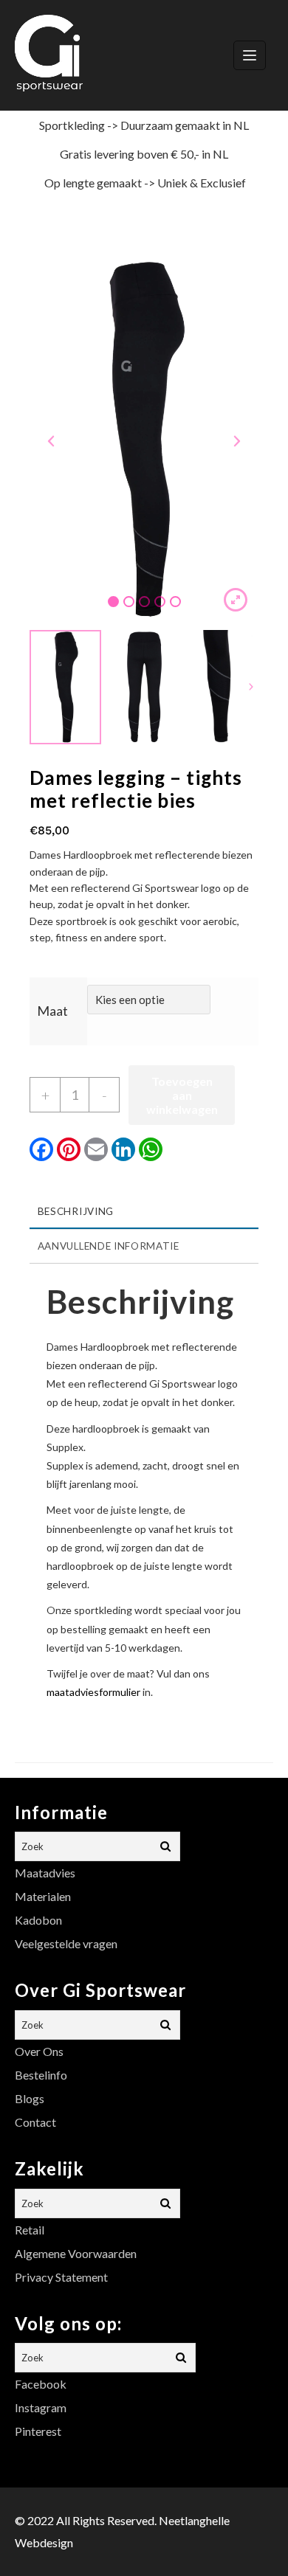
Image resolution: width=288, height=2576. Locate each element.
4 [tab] (160, 602)
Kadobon (38, 1920)
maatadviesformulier (93, 1692)
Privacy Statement (61, 2277)
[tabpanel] (144, 440)
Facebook (41, 2384)
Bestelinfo (41, 2075)
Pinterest (38, 2431)
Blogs (30, 2098)
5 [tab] (175, 602)
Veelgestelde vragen (66, 1943)
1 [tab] (113, 602)
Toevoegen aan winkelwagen (182, 1095)
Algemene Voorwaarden (76, 2253)
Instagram (41, 2407)
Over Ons (39, 2051)
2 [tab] (129, 602)
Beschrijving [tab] (76, 1211)
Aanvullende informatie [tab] (109, 1246)
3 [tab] (144, 602)
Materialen (43, 1896)
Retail (30, 2230)
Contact (35, 2122)
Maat (52, 1011)
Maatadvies (45, 1873)
